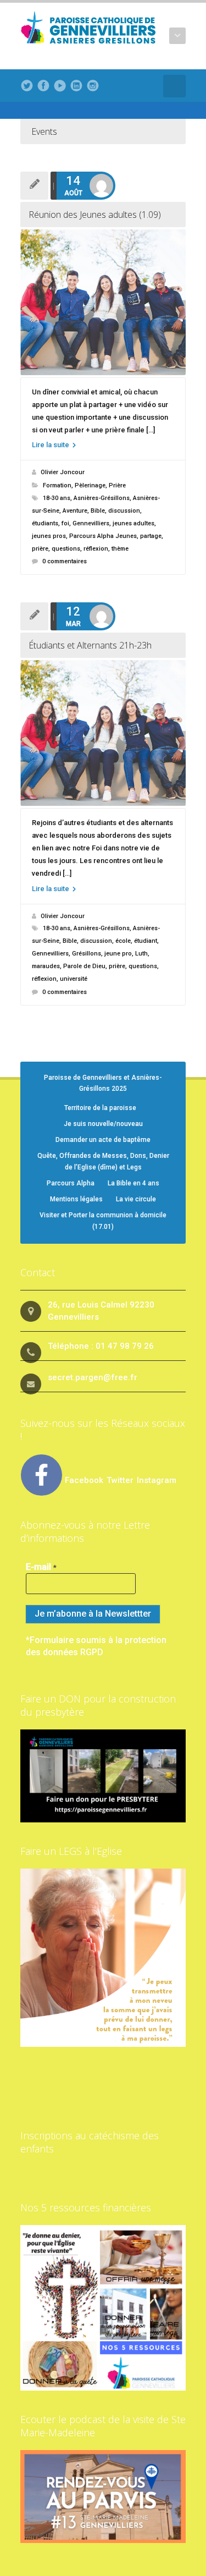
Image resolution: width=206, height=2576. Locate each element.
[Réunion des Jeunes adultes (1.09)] (103, 302)
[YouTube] (60, 86)
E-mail (41, 1567)
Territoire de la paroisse (100, 1108)
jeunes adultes (133, 523)
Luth (141, 954)
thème (120, 549)
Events (44, 131)
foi (65, 523)
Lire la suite (51, 445)
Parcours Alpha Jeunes (103, 536)
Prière (117, 485)
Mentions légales (76, 1199)
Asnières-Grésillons (102, 498)
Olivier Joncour (63, 472)
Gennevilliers (91, 523)
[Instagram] (93, 86)
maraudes (46, 966)
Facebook (84, 1480)
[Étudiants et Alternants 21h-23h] (103, 733)
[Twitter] (27, 86)
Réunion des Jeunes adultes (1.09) (95, 215)
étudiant (146, 941)
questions (66, 549)
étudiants (45, 523)
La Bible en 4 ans (133, 1183)
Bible (98, 511)
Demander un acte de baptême (103, 1140)
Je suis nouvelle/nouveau (103, 1124)
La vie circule (136, 1199)
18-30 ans (57, 498)
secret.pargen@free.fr (93, 1377)
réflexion (96, 549)
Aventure (75, 511)
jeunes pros (49, 536)
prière (40, 549)
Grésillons (87, 954)
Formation (57, 485)
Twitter (121, 1480)
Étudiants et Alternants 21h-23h (90, 645)
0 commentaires (65, 561)
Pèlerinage (90, 485)
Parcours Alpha (71, 1183)
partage (151, 536)
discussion (124, 511)
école (123, 941)
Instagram (157, 1480)
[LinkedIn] (76, 86)
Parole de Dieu (84, 966)
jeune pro (118, 954)
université (74, 979)
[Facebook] (43, 86)
